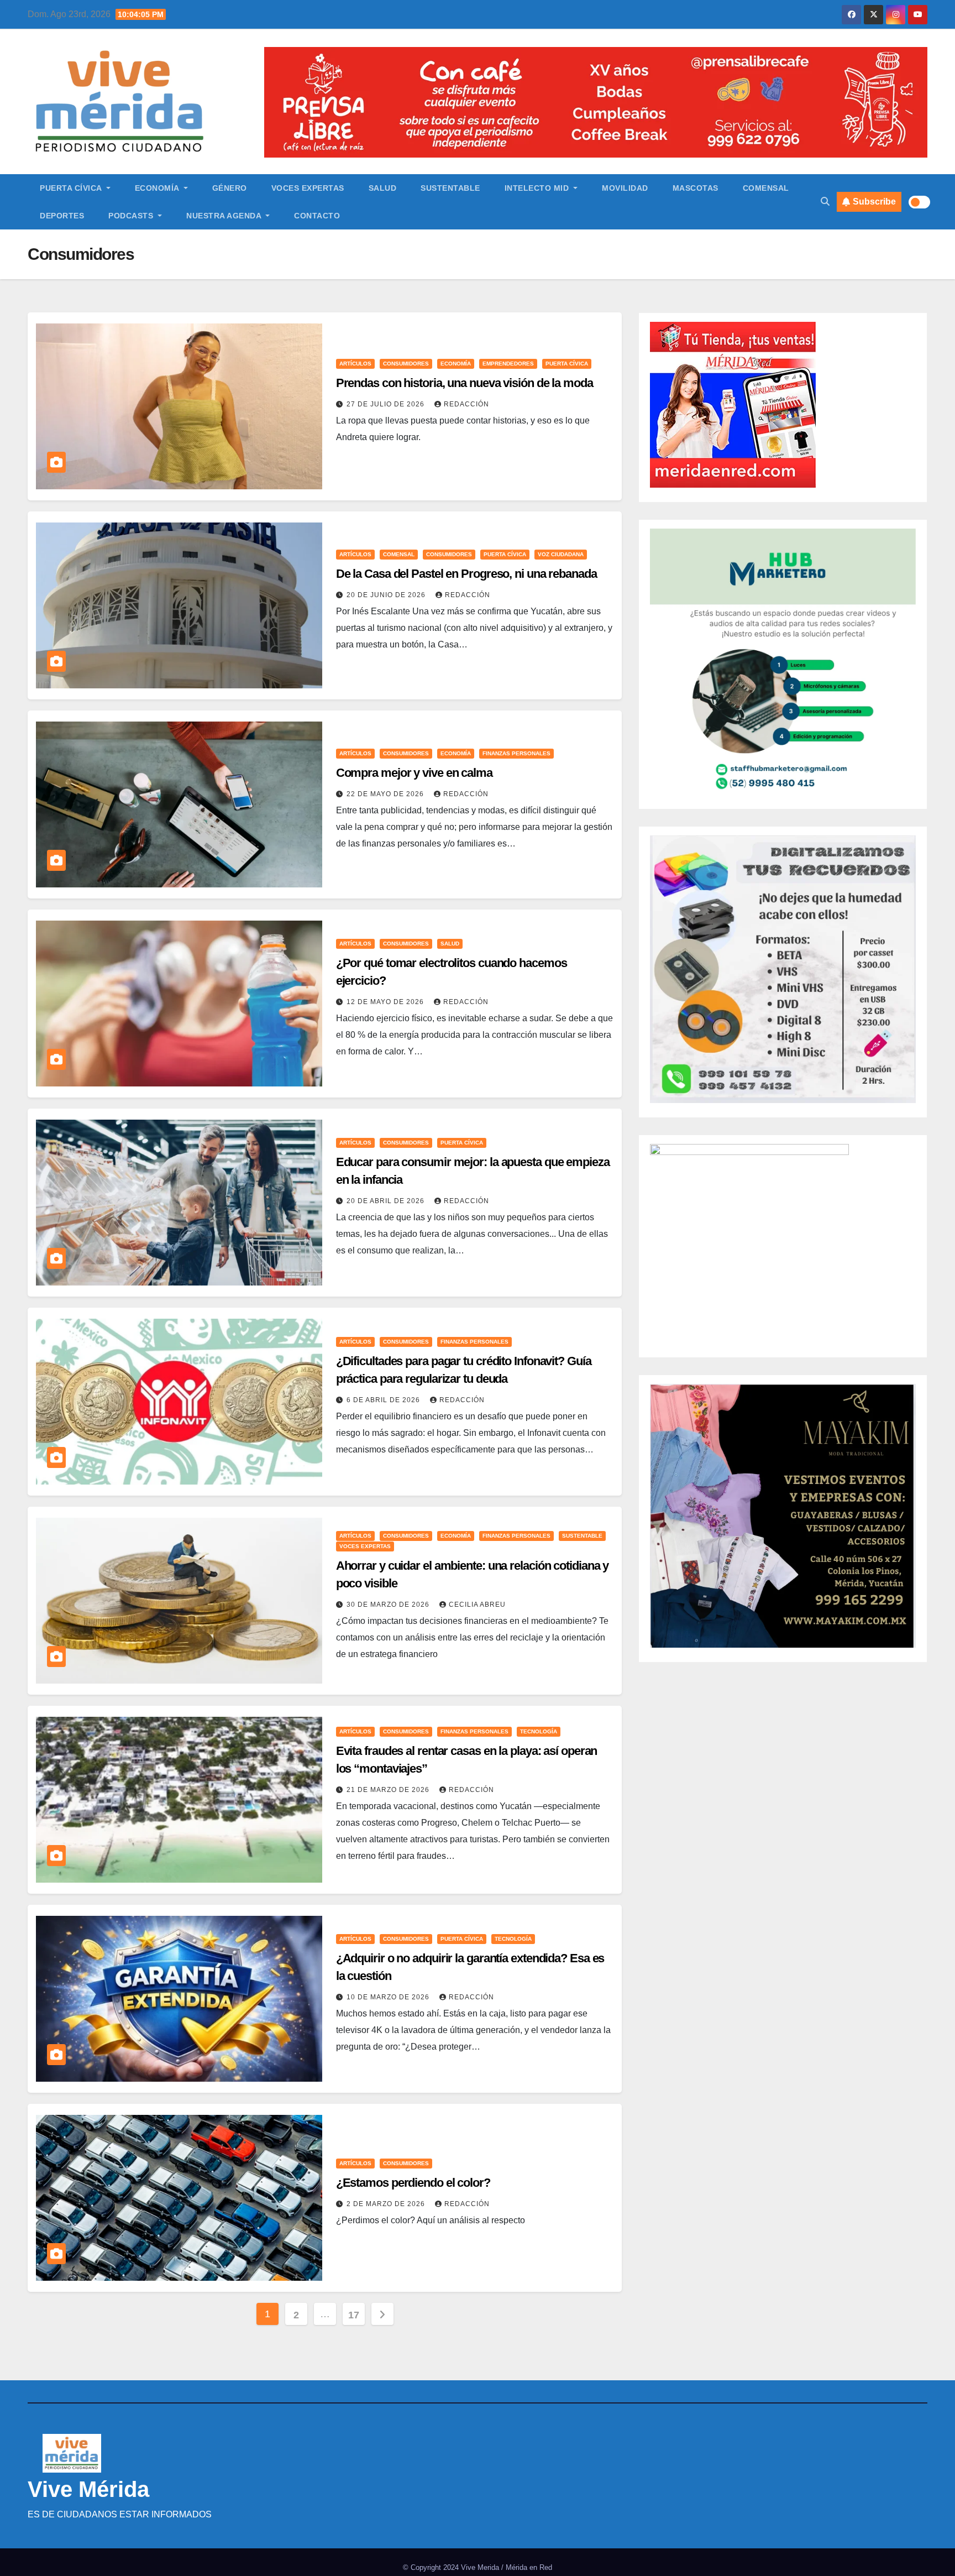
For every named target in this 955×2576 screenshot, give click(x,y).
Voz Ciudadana (561, 554)
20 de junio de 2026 (387, 595)
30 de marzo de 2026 (389, 1605)
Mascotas (696, 188)
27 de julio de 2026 (387, 404)
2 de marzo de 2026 (387, 2204)
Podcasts (132, 216)
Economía (158, 188)
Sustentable (450, 188)
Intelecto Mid (538, 188)
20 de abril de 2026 (387, 1201)
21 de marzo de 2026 (389, 1790)
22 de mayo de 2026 (386, 794)
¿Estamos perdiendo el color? (413, 2183)
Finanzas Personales (516, 753)
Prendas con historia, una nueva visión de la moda (465, 383)
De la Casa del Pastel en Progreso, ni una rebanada (466, 574)
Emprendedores (508, 364)
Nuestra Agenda (225, 216)
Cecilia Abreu (477, 1605)
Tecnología (539, 1731)
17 (353, 2315)
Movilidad (625, 188)
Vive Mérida (88, 2489)
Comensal (766, 188)
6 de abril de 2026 (384, 1400)
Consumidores (406, 364)
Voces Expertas (308, 188)
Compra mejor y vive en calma (414, 773)
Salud (383, 188)
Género (230, 188)
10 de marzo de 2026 (389, 1997)
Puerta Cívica (72, 188)
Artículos (355, 364)
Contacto (317, 216)
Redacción (466, 404)
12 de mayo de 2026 (386, 1002)
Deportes (62, 216)
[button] (825, 202)
